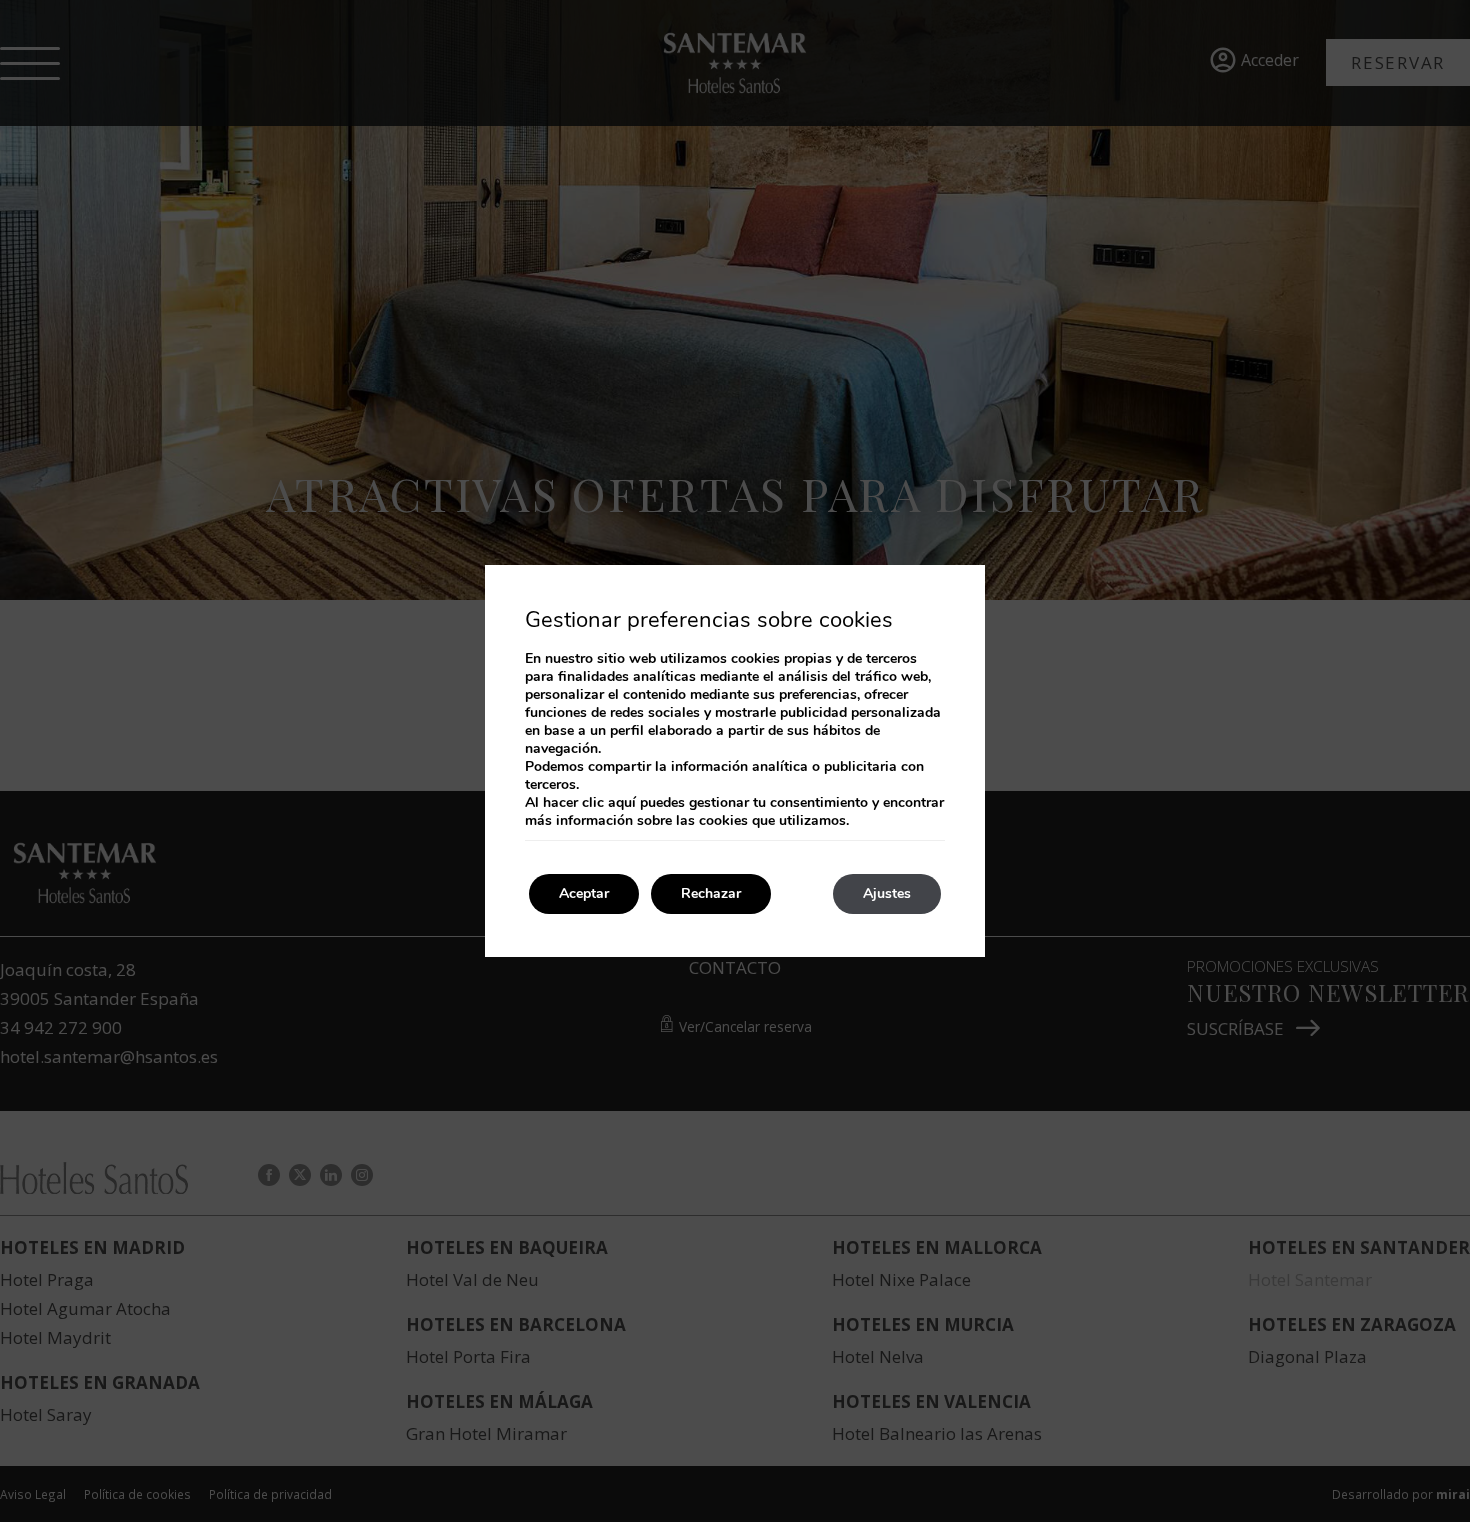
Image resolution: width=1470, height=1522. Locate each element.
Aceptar (584, 893)
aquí (622, 802)
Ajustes (887, 893)
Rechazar (711, 893)
